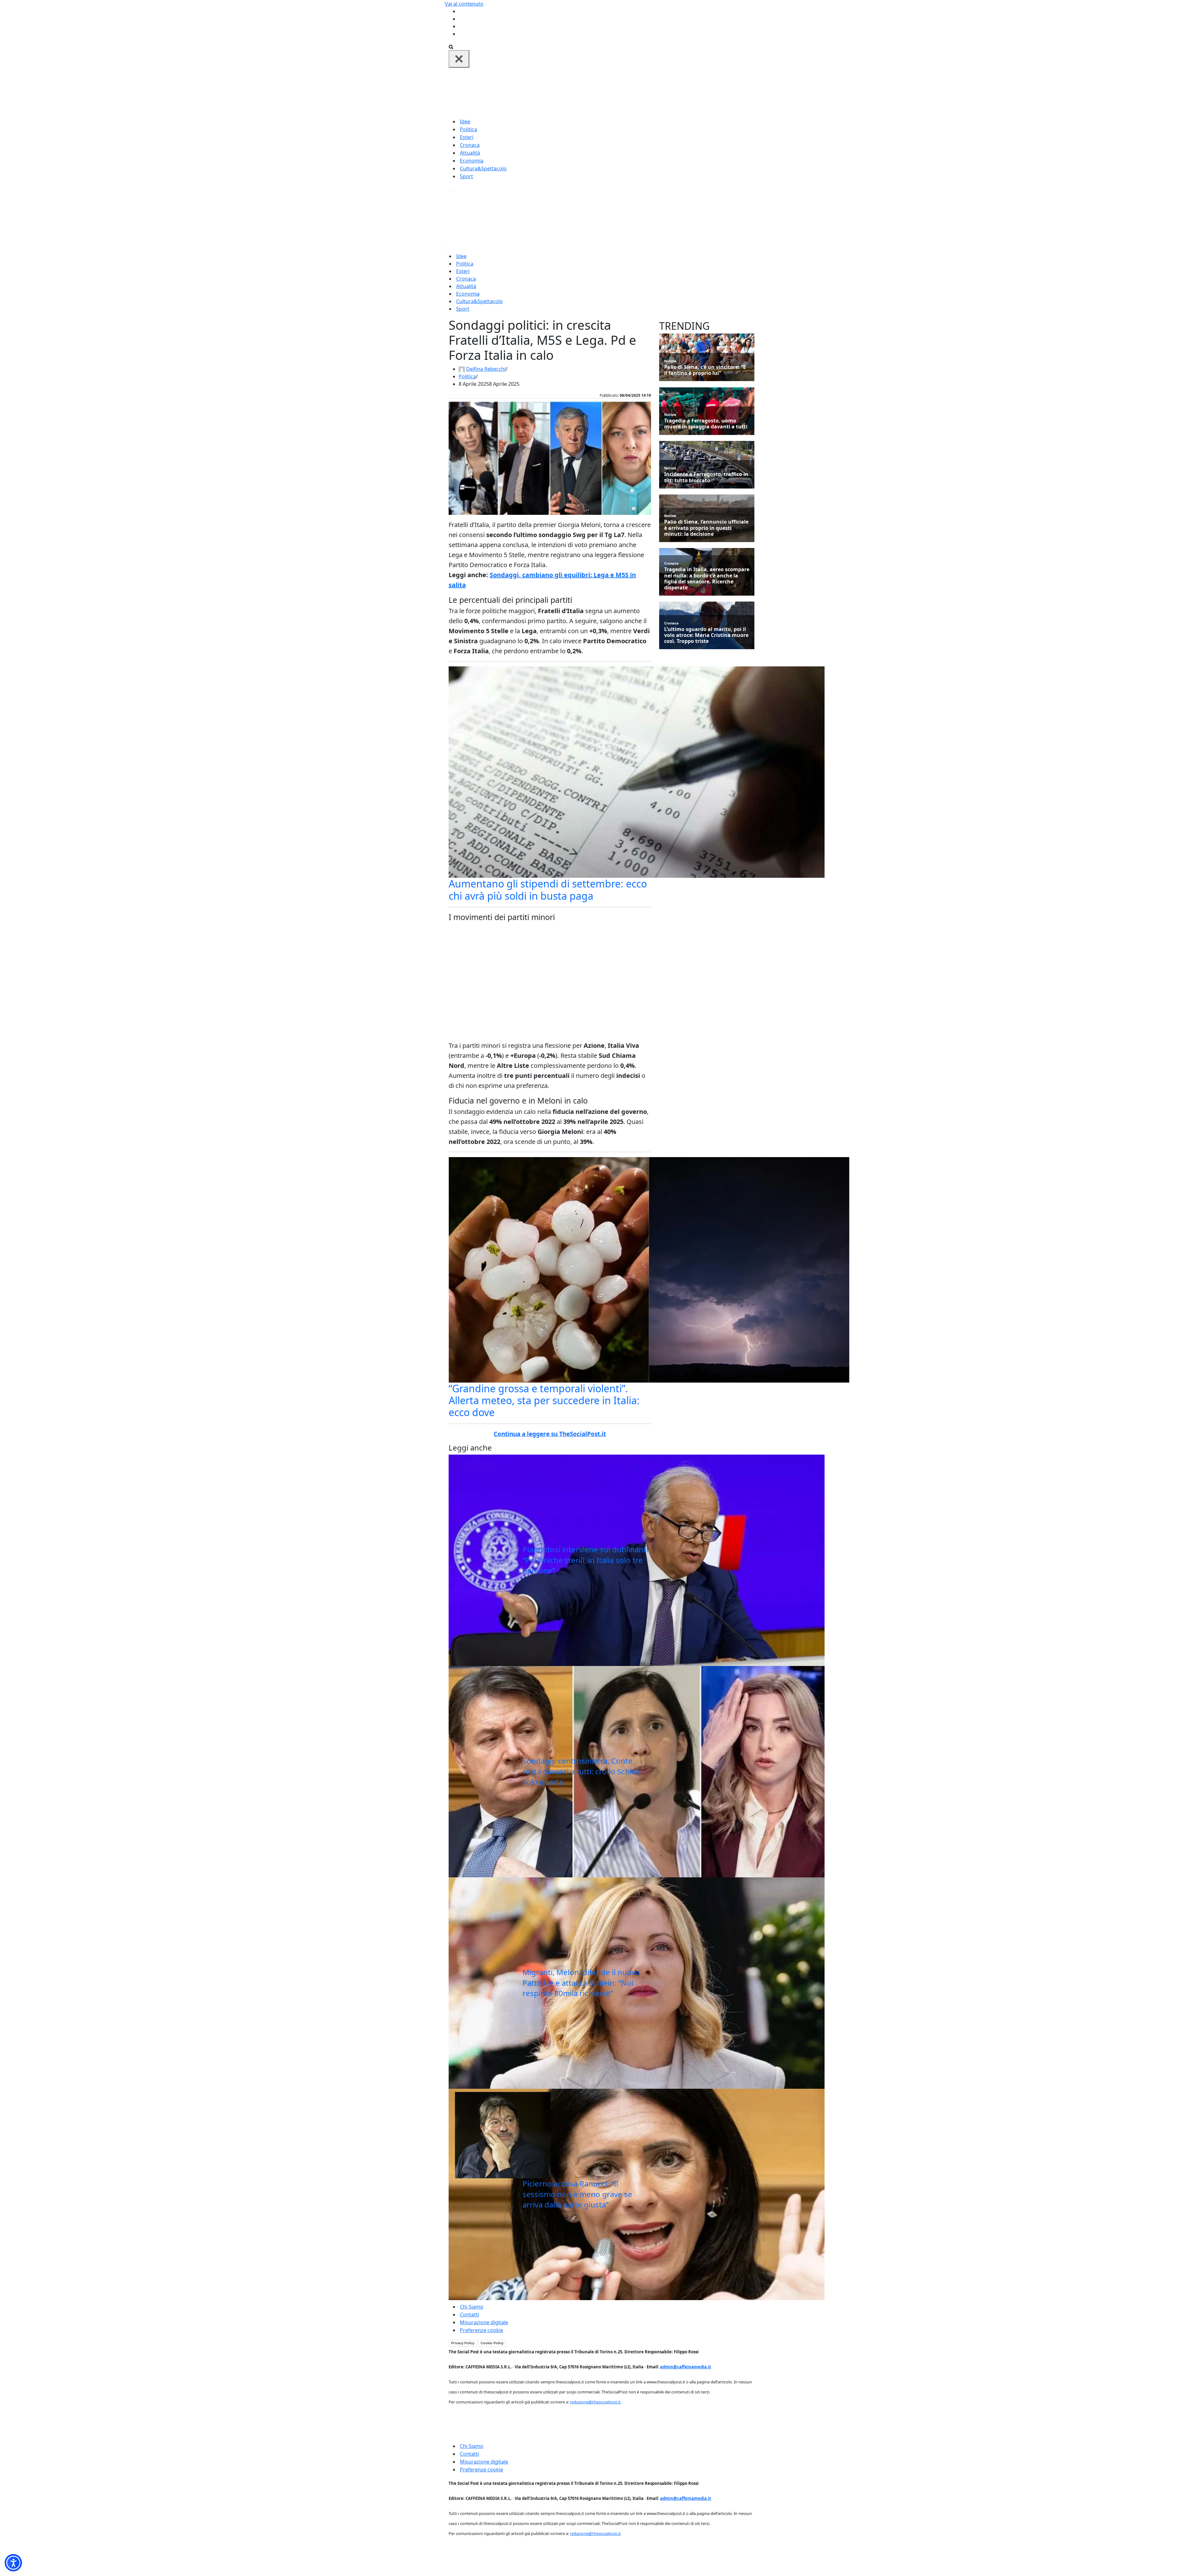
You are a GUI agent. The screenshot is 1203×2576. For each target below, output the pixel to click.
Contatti (469, 2315)
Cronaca (470, 145)
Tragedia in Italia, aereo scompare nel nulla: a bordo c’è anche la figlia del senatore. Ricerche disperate (707, 579)
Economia (472, 161)
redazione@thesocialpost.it (595, 2402)
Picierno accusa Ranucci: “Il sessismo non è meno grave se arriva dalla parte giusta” (577, 2194)
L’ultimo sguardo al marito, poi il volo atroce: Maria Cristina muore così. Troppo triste (706, 635)
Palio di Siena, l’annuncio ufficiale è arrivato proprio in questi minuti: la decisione (706, 528)
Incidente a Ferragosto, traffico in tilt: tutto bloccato (706, 477)
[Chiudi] (459, 59)
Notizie (670, 361)
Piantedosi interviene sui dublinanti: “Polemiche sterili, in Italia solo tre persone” (586, 1560)
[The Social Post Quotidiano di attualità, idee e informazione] (632, 92)
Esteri (467, 137)
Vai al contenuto (464, 4)
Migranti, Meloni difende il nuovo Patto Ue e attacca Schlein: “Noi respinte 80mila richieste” (581, 1983)
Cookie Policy (492, 2343)
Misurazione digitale (484, 2322)
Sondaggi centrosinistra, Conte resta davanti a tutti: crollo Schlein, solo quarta (583, 1771)
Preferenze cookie (482, 2330)
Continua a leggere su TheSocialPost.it (550, 1434)
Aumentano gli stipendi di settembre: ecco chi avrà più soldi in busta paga (548, 890)
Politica (469, 129)
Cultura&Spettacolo (483, 168)
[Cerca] (451, 46)
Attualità (470, 153)
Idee (465, 122)
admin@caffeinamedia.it (686, 2367)
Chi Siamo (472, 2307)
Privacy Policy (463, 2343)
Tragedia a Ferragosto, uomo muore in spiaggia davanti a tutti (706, 424)
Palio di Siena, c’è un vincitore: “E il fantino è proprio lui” (705, 370)
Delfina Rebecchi (486, 369)
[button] (13, 2563)
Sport (466, 176)
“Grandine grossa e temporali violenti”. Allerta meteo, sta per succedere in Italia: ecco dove (544, 1400)
